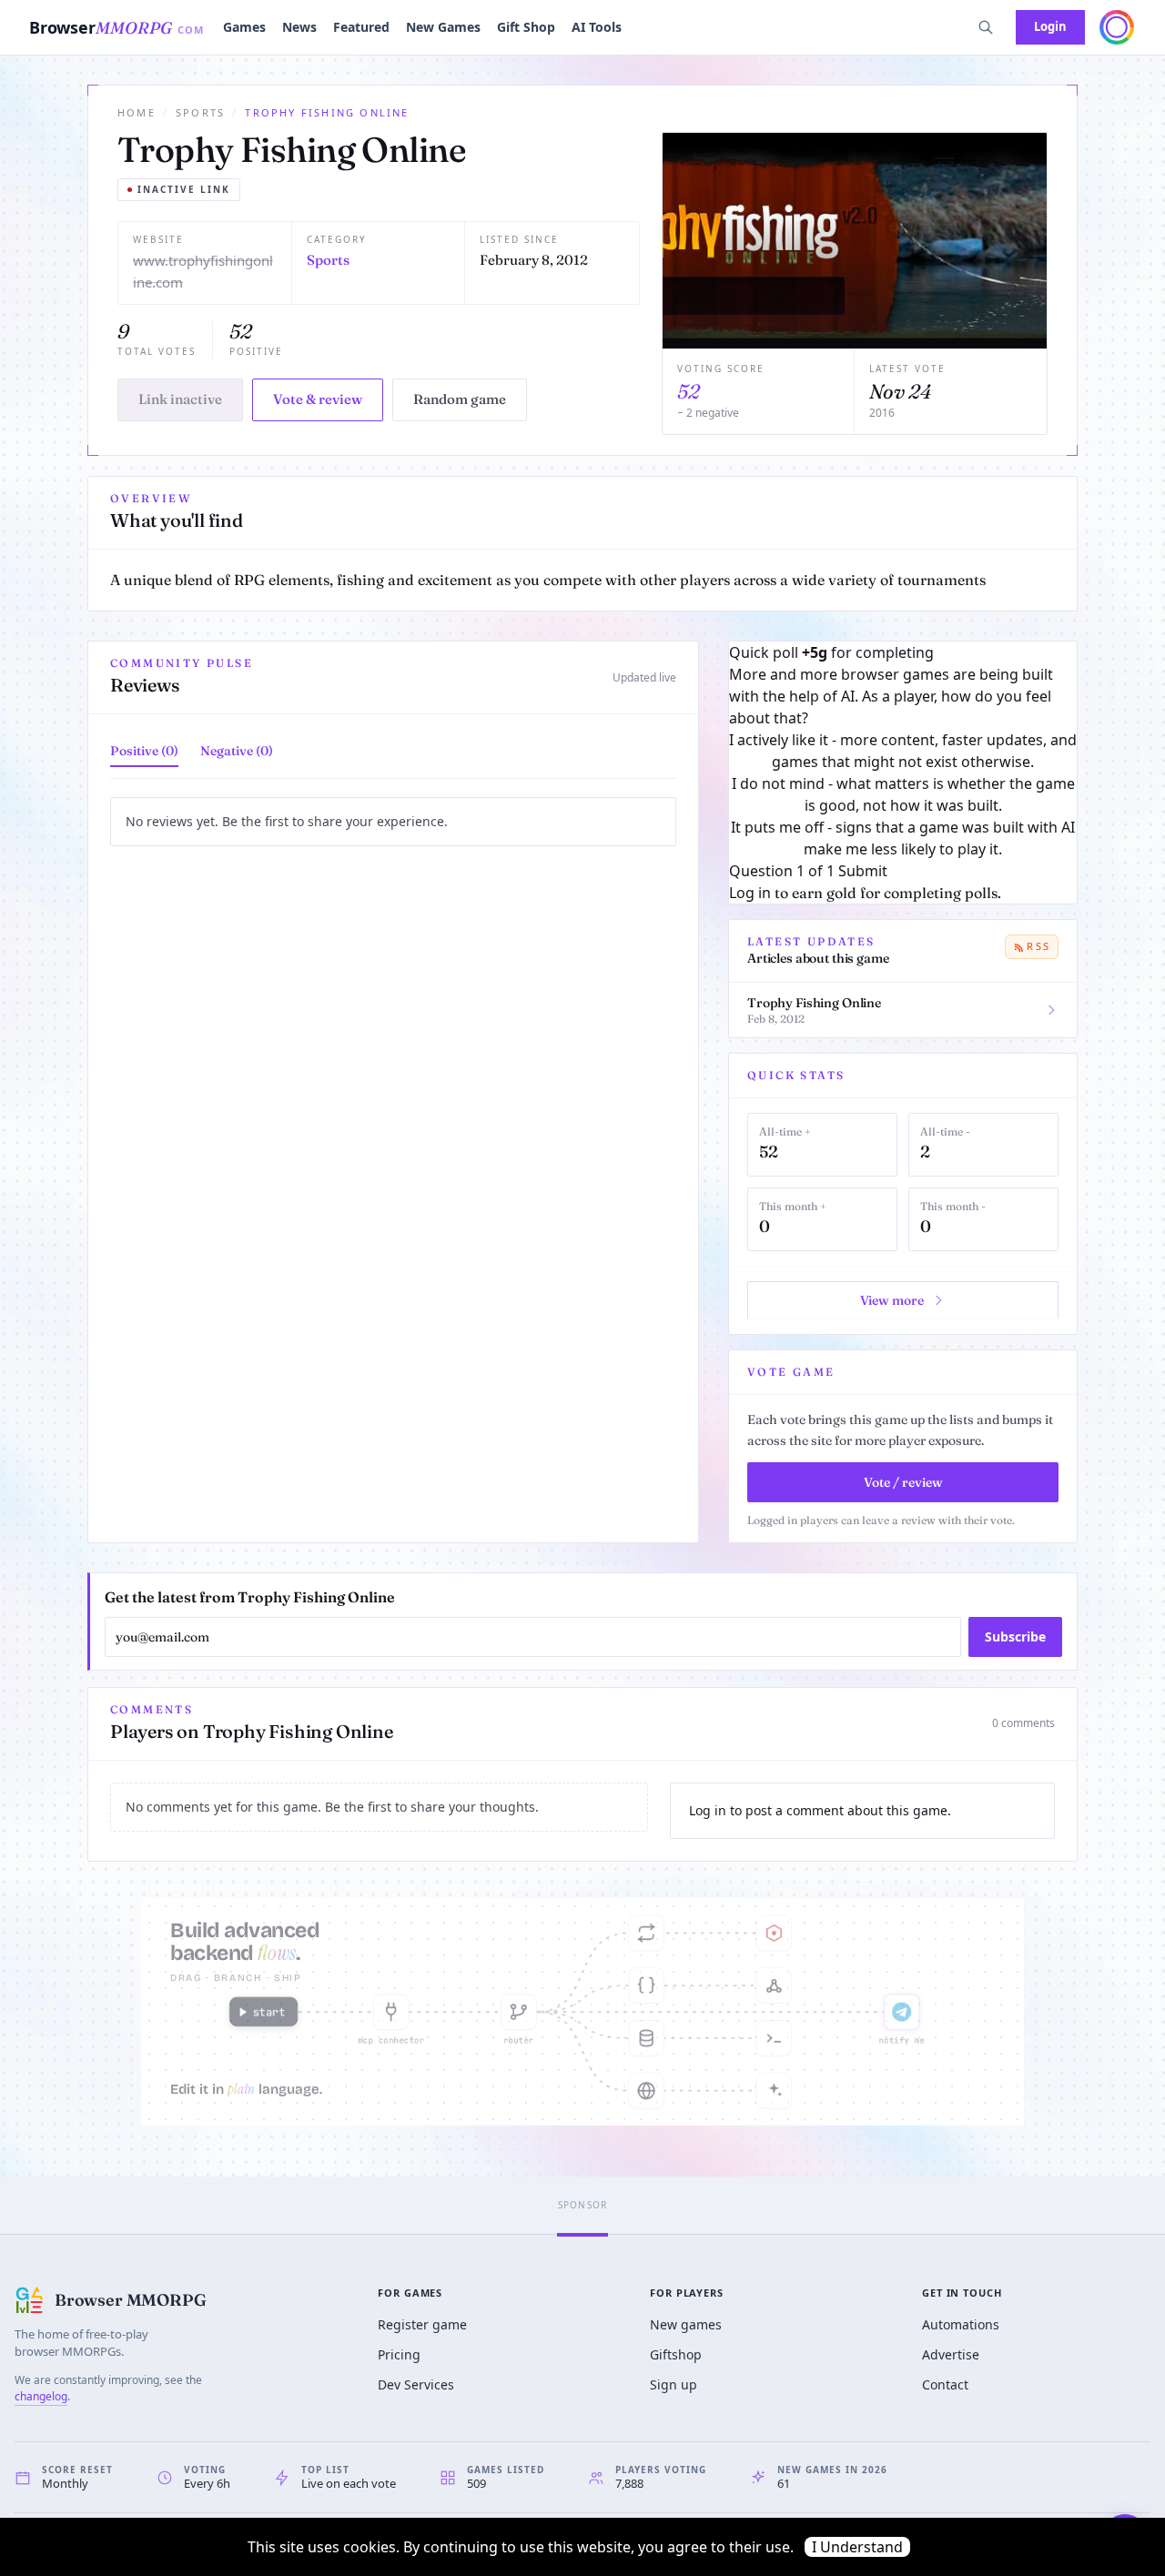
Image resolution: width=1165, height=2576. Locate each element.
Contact (945, 2384)
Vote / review (903, 1482)
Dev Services (416, 2384)
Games (244, 27)
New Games (443, 27)
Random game (460, 399)
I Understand (857, 2547)
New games (686, 2324)
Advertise (951, 2354)
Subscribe (1015, 1637)
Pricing (399, 2354)
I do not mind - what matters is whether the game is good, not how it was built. (903, 794)
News (299, 27)
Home (137, 112)
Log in (750, 893)
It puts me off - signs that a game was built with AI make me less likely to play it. (903, 838)
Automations (961, 2324)
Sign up (674, 2384)
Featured (361, 27)
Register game (422, 2324)
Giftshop (676, 2354)
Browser (117, 27)
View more (892, 1300)
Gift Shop (526, 27)
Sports (200, 112)
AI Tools (597, 27)
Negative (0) (237, 751)
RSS (1038, 946)
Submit (863, 871)
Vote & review (318, 399)
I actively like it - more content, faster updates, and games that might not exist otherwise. (903, 751)
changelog (41, 2396)
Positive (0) (144, 751)
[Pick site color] (1117, 27)
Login (1050, 26)
